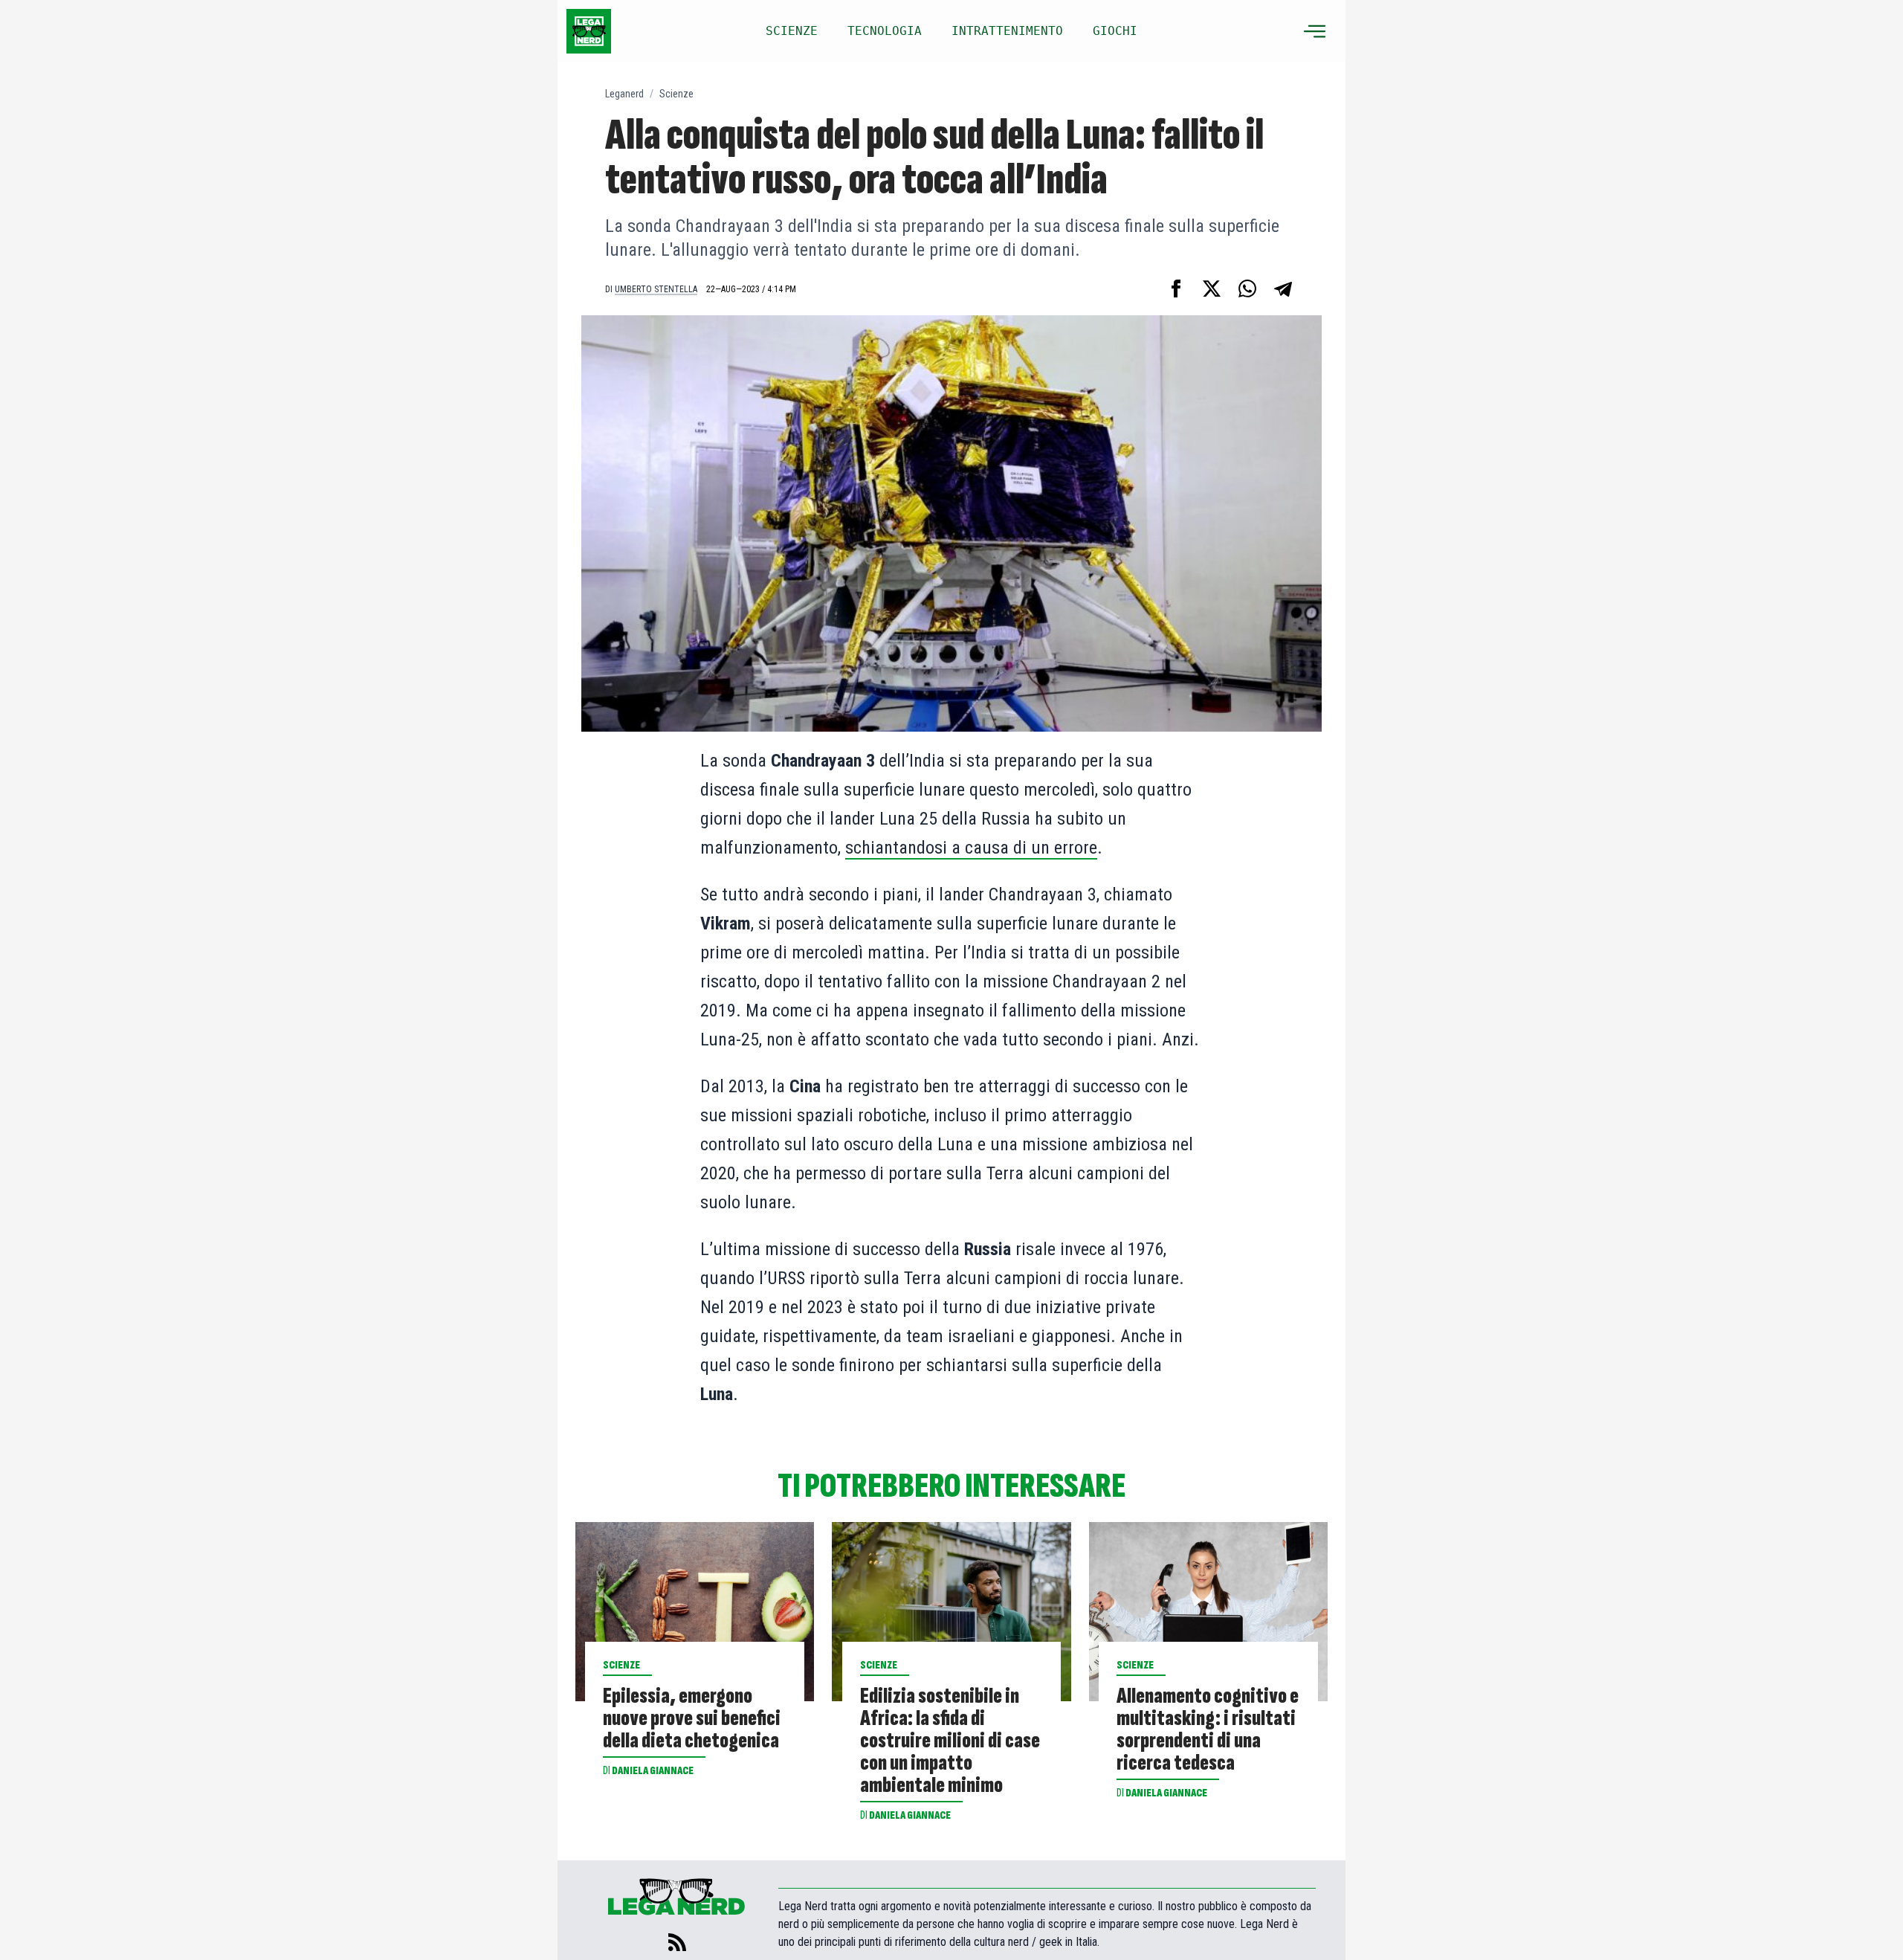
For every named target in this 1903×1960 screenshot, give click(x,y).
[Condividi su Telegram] (1283, 288)
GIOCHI (1115, 31)
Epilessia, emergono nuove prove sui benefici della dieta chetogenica (692, 1718)
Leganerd (624, 94)
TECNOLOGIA (885, 31)
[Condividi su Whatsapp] (1247, 288)
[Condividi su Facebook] (1176, 288)
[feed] (677, 1942)
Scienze (676, 94)
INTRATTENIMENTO (1007, 31)
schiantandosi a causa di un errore (971, 848)
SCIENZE (792, 31)
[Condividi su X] (1212, 288)
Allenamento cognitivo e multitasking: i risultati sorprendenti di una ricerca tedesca (1208, 1729)
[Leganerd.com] (589, 31)
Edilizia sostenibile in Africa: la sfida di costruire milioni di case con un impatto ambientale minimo (950, 1741)
